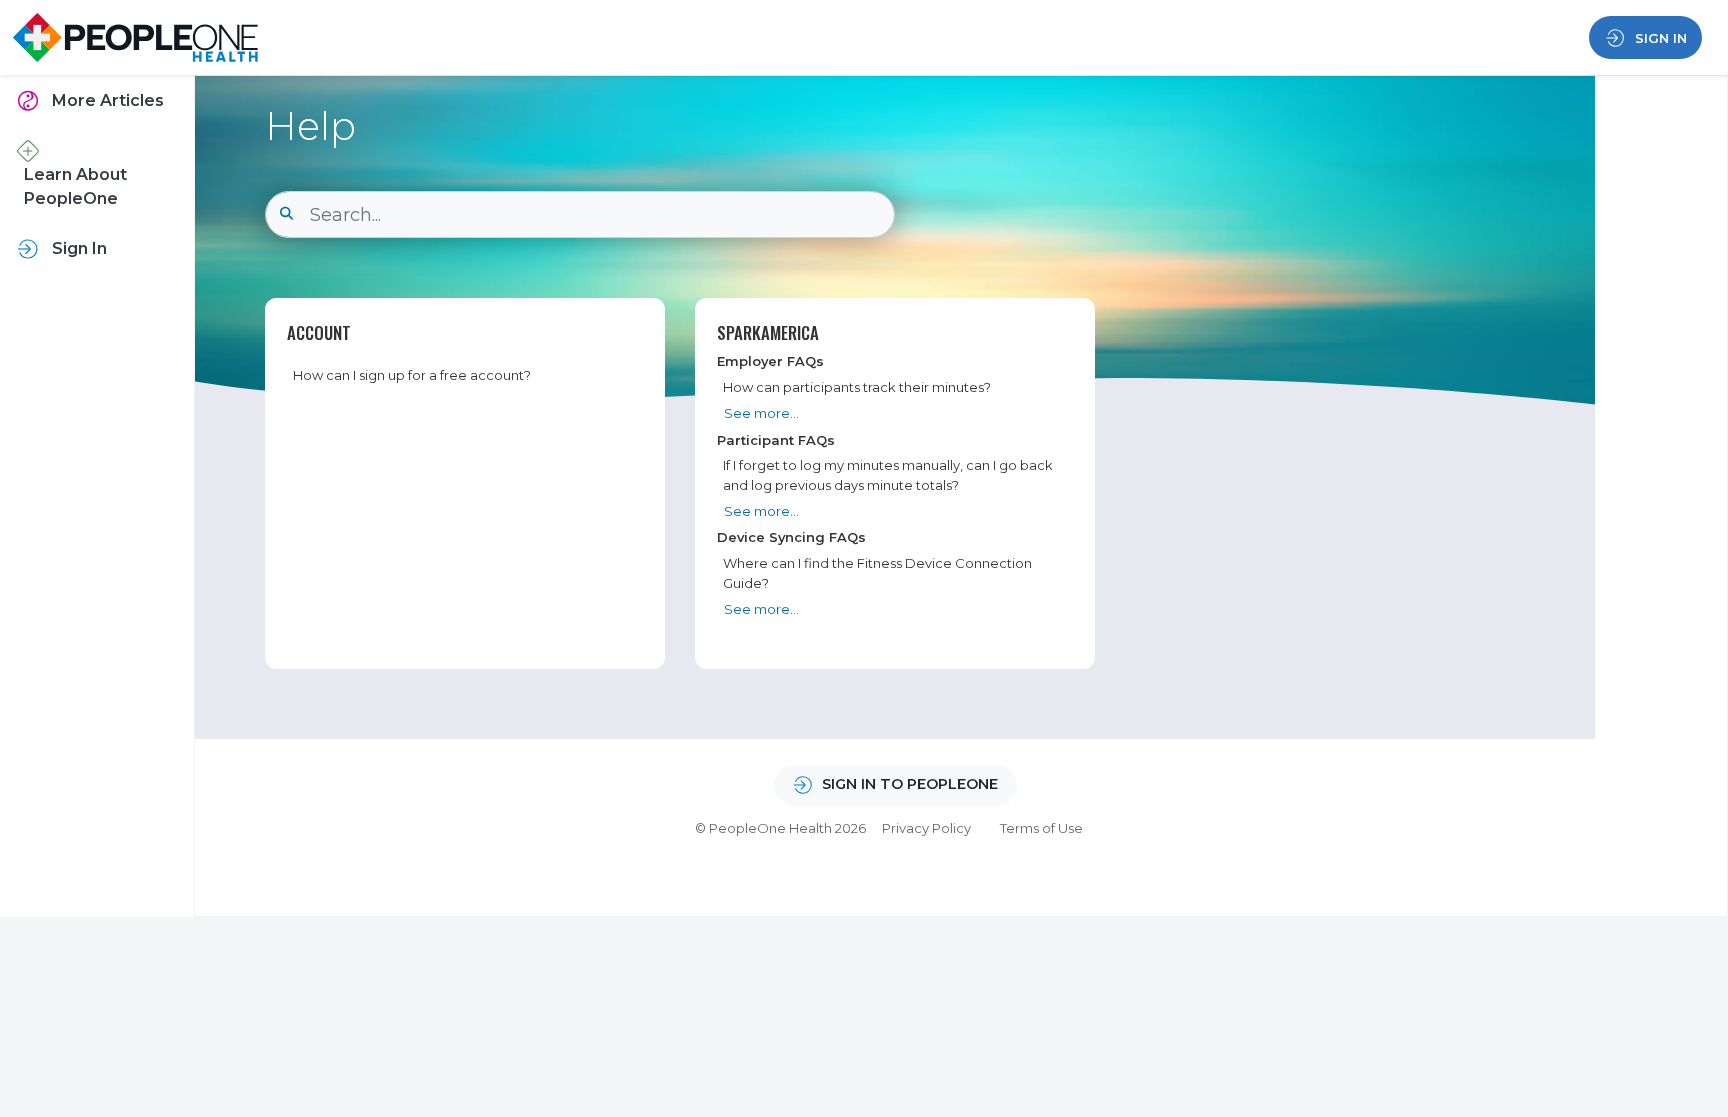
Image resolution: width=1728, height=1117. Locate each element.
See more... (761, 413)
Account (319, 332)
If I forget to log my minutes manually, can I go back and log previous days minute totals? (888, 474)
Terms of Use (1041, 828)
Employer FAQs (770, 361)
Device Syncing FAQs (791, 537)
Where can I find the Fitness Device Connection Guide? (877, 572)
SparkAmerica (768, 332)
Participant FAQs (776, 440)
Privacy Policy (926, 828)
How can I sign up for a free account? (412, 375)
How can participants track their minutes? (857, 387)
